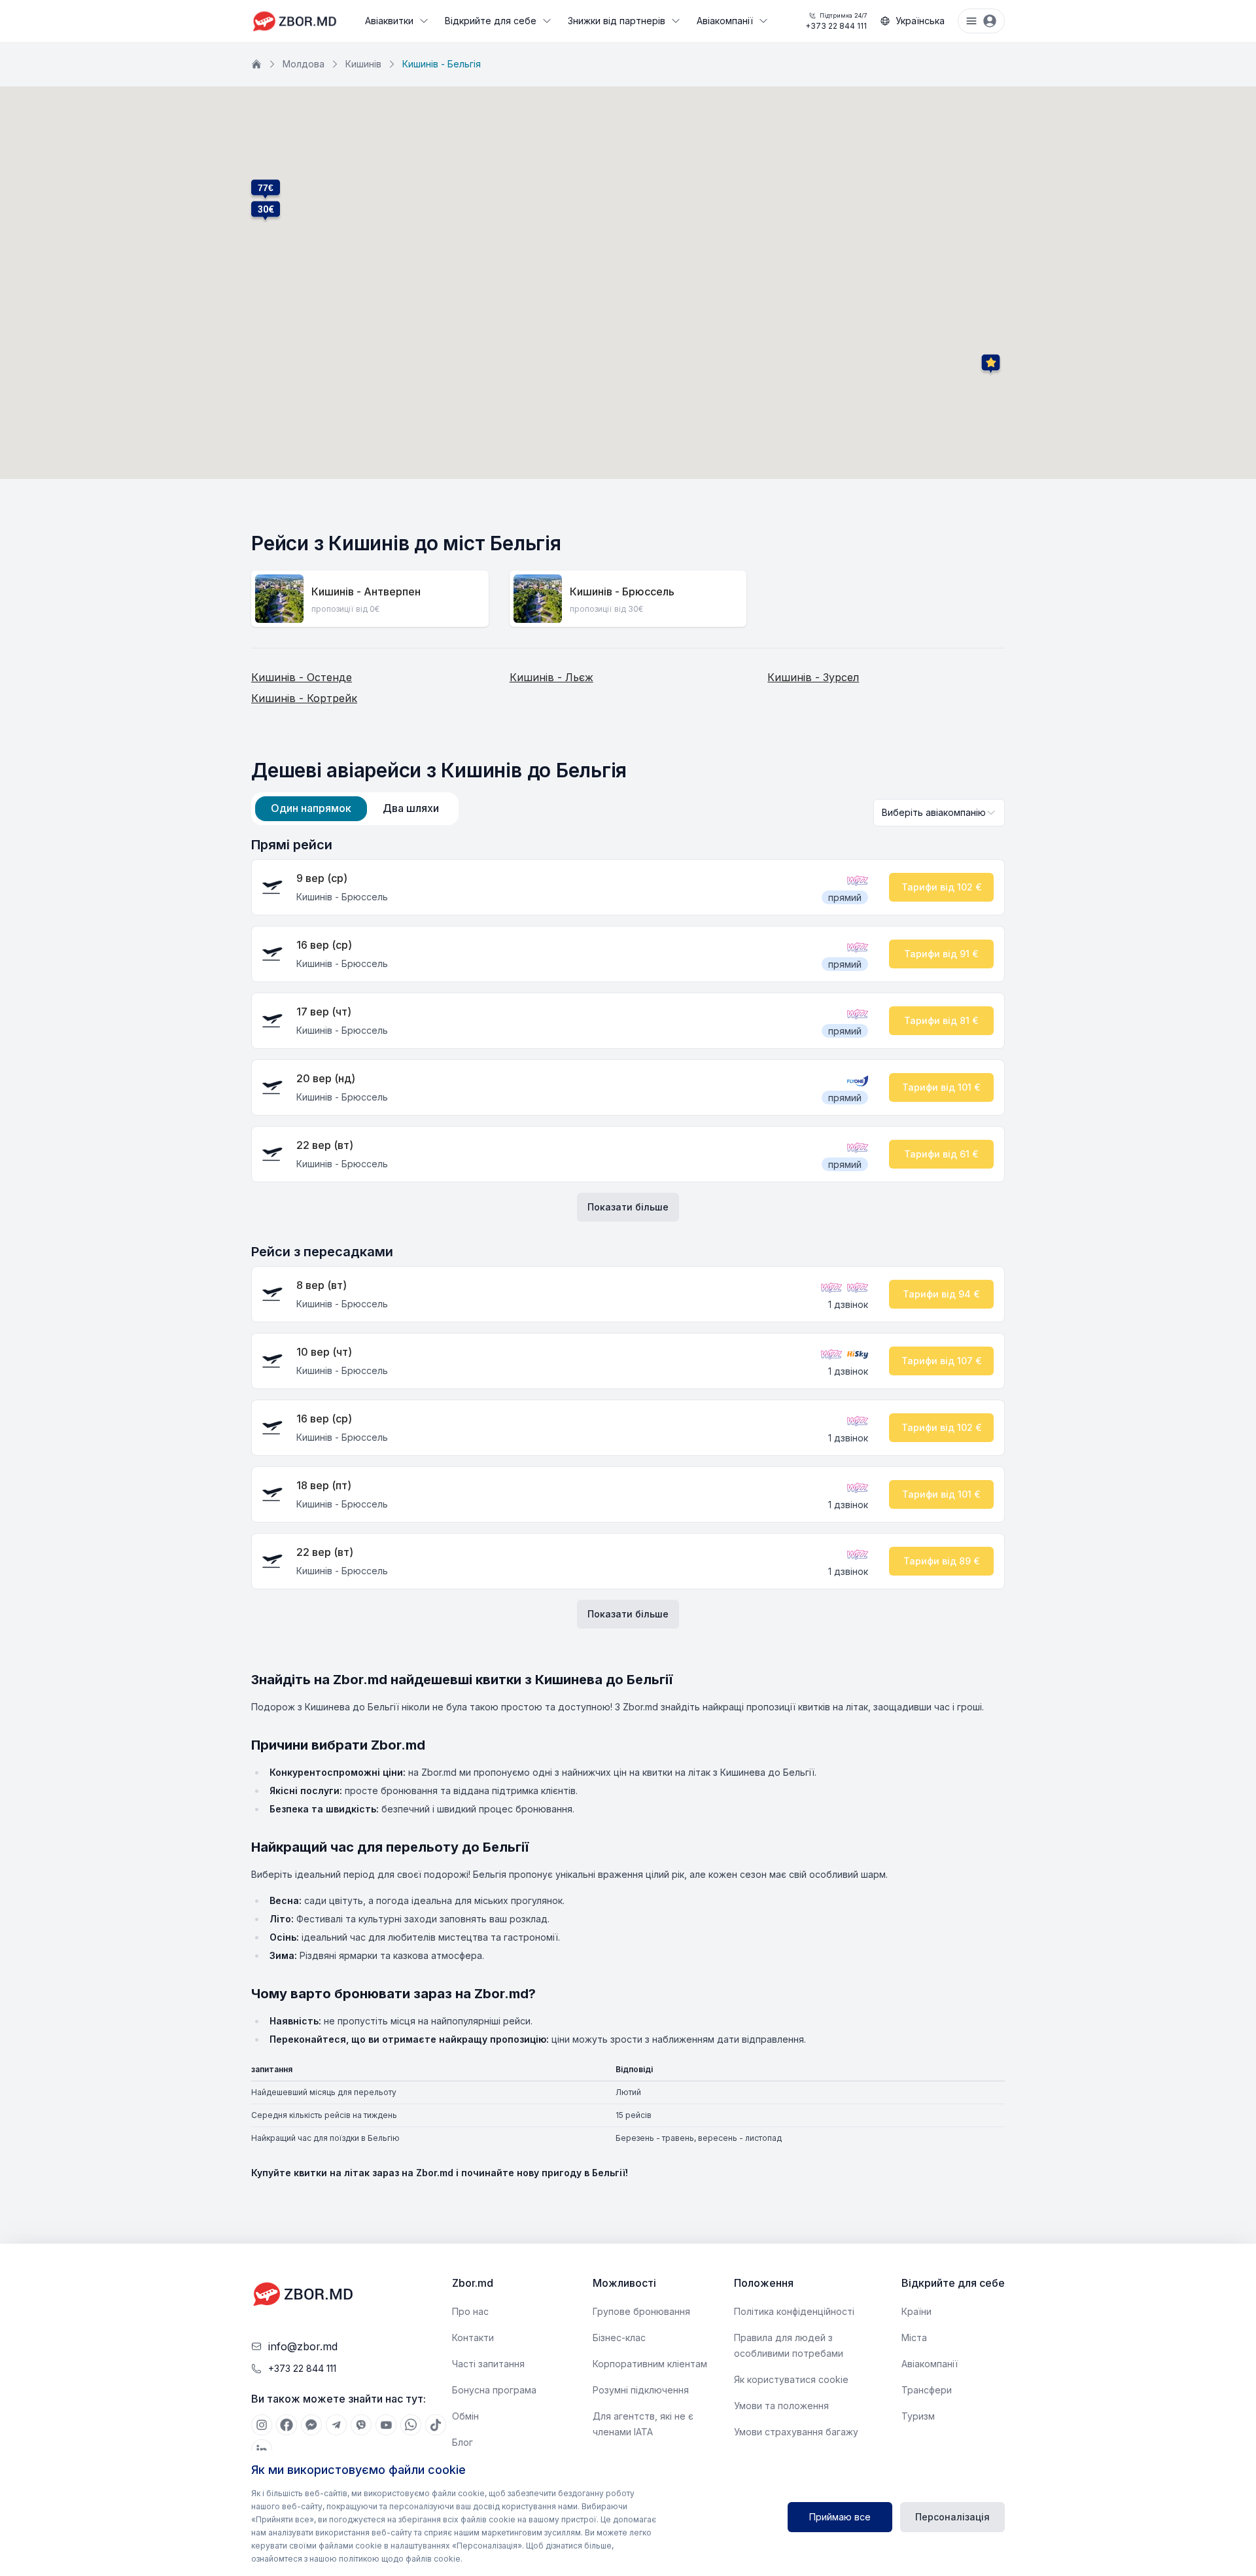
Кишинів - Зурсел (813, 677)
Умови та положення (781, 2406)
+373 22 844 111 (836, 21)
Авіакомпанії (725, 21)
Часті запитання (488, 2364)
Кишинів (363, 64)
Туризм (918, 2416)
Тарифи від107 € (942, 1361)
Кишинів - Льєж (551, 677)
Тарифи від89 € (942, 1561)
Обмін (465, 2416)
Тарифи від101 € (941, 1087)
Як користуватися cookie (791, 2379)
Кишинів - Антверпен (366, 591)
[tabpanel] (628, 1232)
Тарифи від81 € (941, 1020)
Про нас (470, 2311)
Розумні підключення (641, 2390)
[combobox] (939, 813)
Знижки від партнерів (617, 21)
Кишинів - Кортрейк (304, 698)
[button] (266, 209)
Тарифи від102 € (942, 887)
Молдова (304, 64)
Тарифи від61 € (941, 1154)
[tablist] (355, 809)
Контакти (473, 2338)
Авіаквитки (389, 21)
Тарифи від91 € (941, 954)
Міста (914, 2338)
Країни (916, 2311)
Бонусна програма (494, 2390)
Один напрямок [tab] (311, 808)
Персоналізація (952, 2517)
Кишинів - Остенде (302, 677)
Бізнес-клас (619, 2338)
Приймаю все (840, 2517)
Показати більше (628, 1207)
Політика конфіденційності (794, 2311)
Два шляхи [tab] (411, 808)
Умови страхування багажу (796, 2432)
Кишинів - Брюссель (622, 591)
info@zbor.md (303, 2346)
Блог (462, 2442)
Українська (920, 21)
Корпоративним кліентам (650, 2364)
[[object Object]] (262, 2425)
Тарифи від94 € (941, 1294)
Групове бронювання (641, 2311)
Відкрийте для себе (491, 21)
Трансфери (927, 2390)
